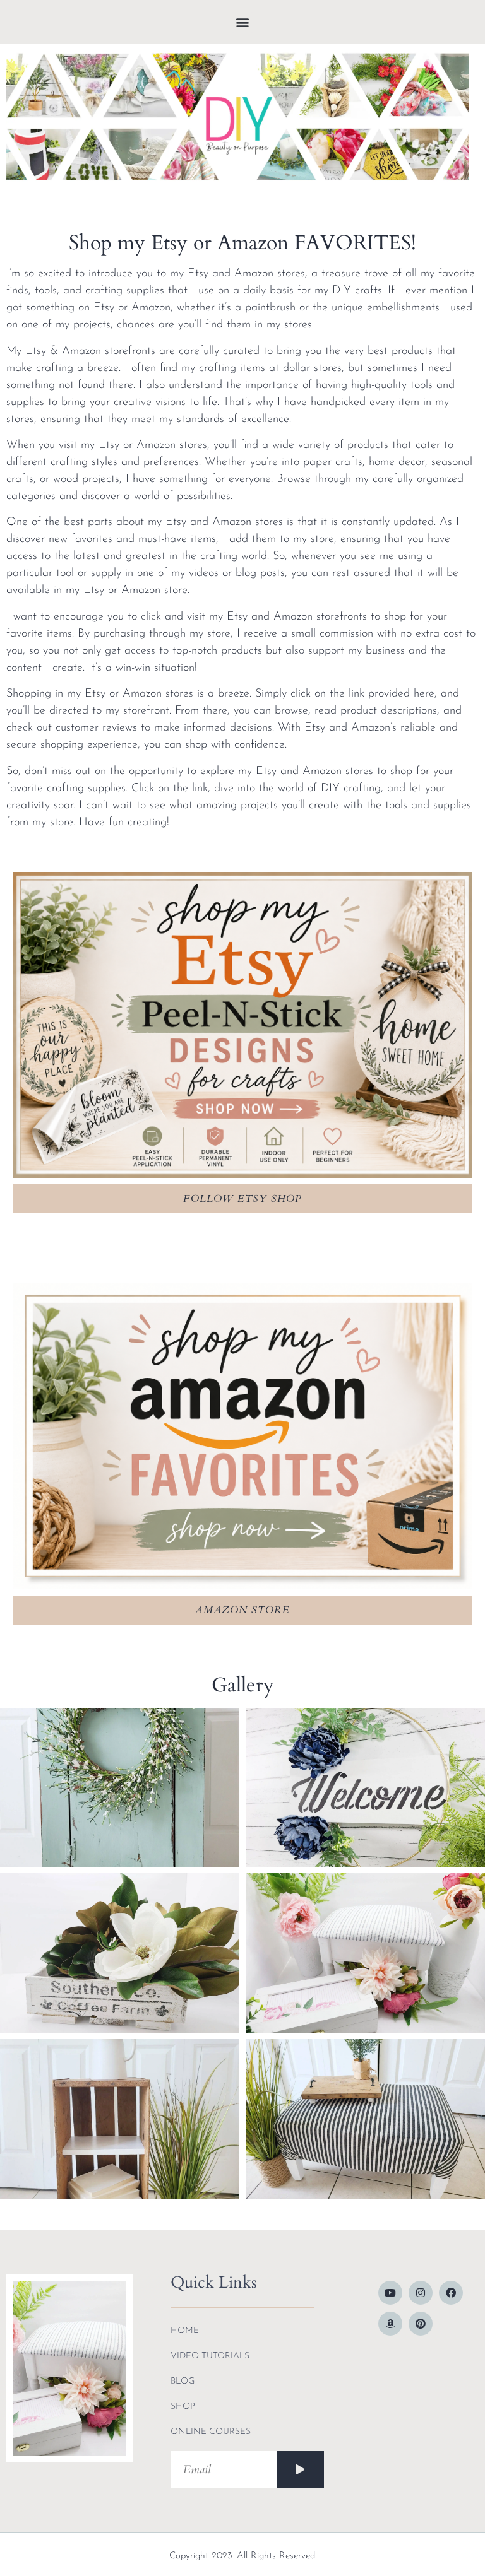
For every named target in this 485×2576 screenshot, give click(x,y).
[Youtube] (390, 2293)
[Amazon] (390, 2324)
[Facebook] (451, 2293)
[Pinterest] (421, 2324)
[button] (243, 22)
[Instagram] (421, 2293)
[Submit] (300, 2470)
